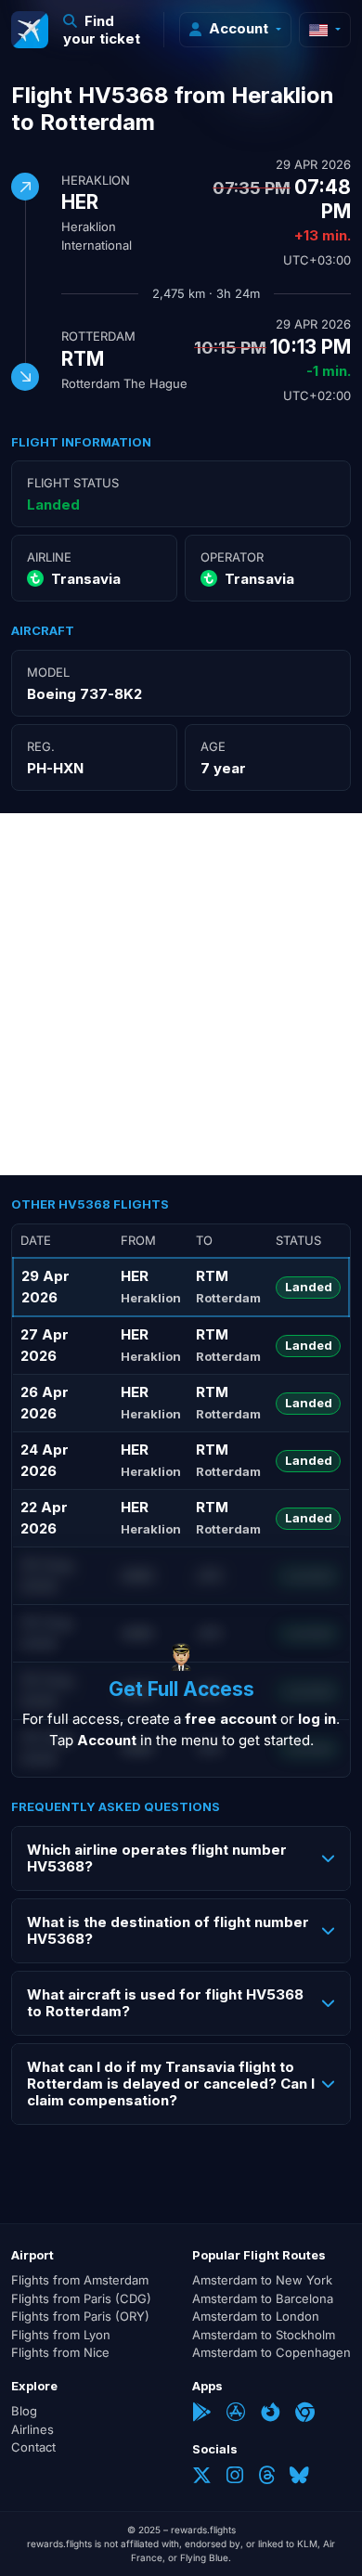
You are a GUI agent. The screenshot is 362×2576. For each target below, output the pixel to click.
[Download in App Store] (236, 2414)
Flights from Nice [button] (60, 2352)
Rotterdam (98, 336)
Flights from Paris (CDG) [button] (81, 2298)
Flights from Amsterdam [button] (80, 2280)
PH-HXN (55, 768)
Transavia (86, 579)
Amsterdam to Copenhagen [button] (271, 2352)
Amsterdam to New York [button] (262, 2280)
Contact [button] (33, 2447)
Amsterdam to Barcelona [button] (263, 2298)
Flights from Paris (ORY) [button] (80, 2316)
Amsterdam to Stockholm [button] (264, 2335)
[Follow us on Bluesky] (299, 2477)
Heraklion (96, 180)
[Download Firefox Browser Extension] (271, 2414)
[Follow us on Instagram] (235, 2477)
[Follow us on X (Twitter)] (202, 2477)
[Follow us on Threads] (266, 2477)
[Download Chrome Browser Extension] (305, 2414)
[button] (106, 30)
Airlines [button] (32, 2429)
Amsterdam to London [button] (256, 2316)
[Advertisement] (181, 994)
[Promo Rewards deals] (30, 30)
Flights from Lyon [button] (61, 2335)
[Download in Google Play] (202, 2414)
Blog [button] (24, 2411)
